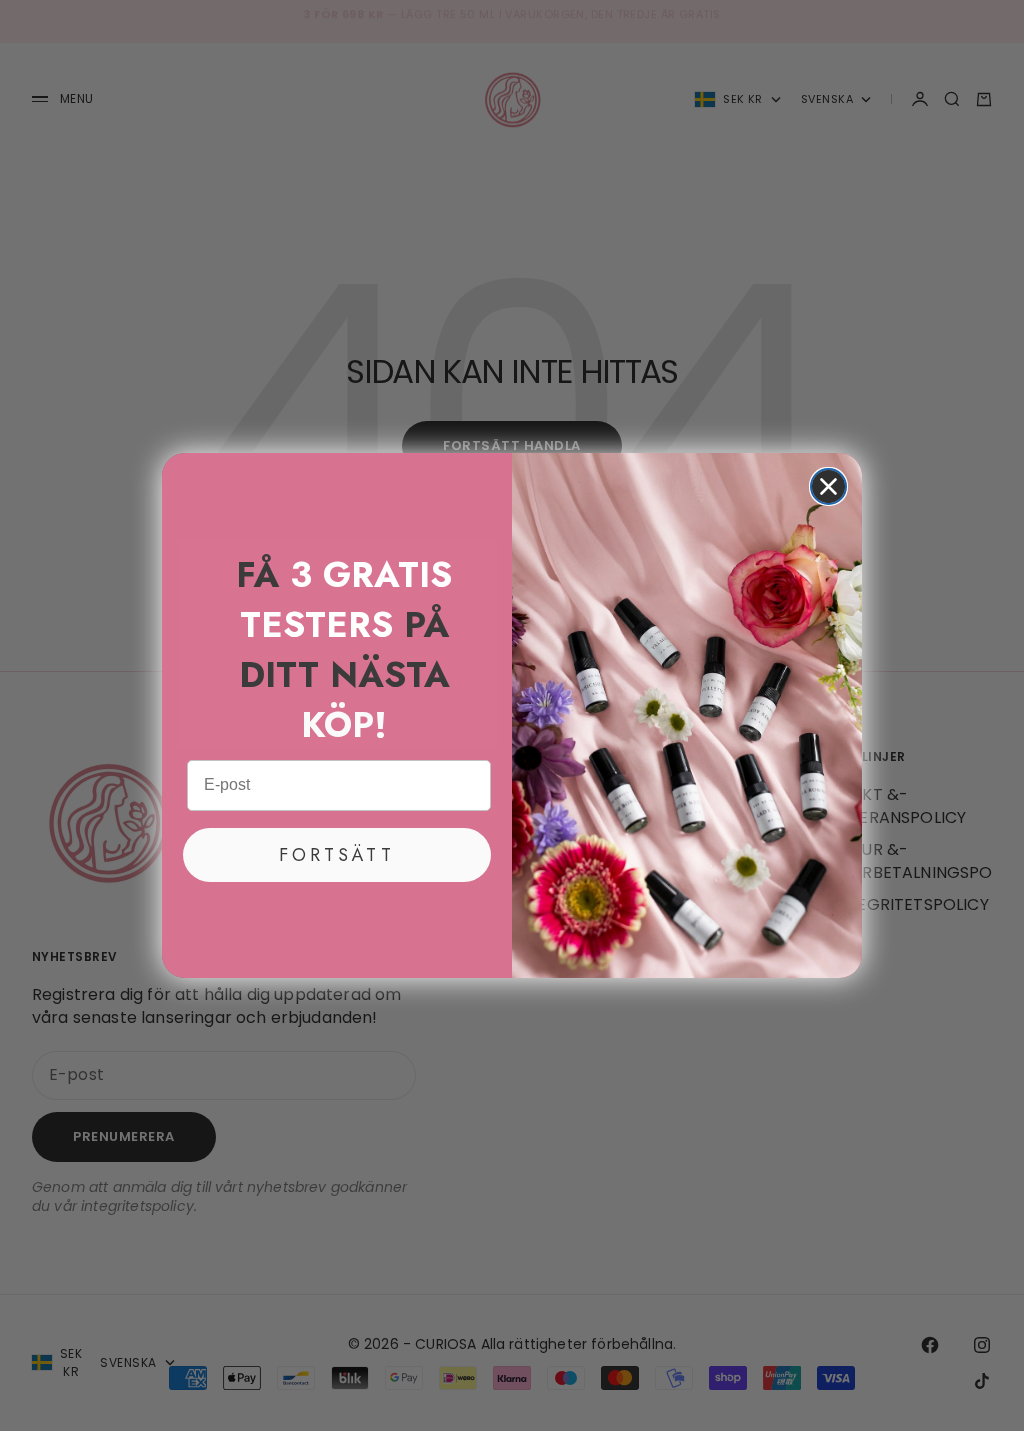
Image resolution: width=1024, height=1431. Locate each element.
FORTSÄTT (337, 855)
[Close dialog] (828, 486)
